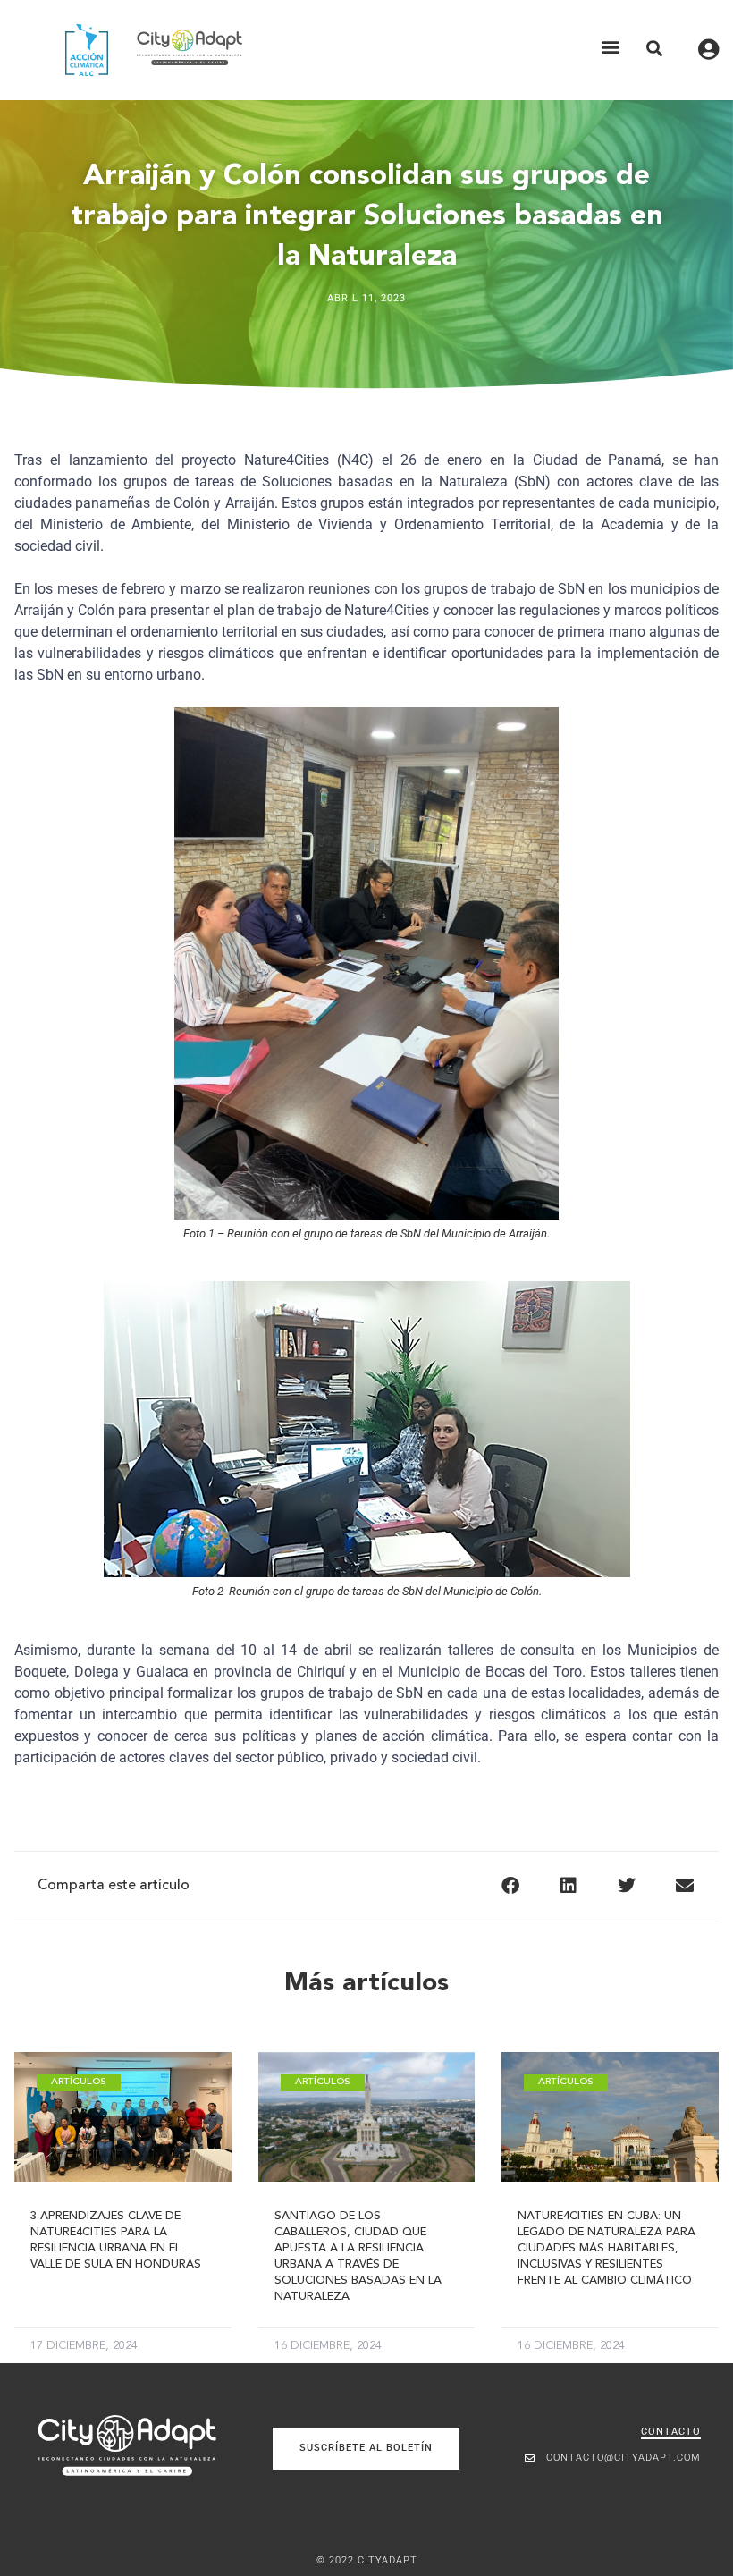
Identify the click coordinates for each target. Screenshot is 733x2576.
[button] (610, 47)
